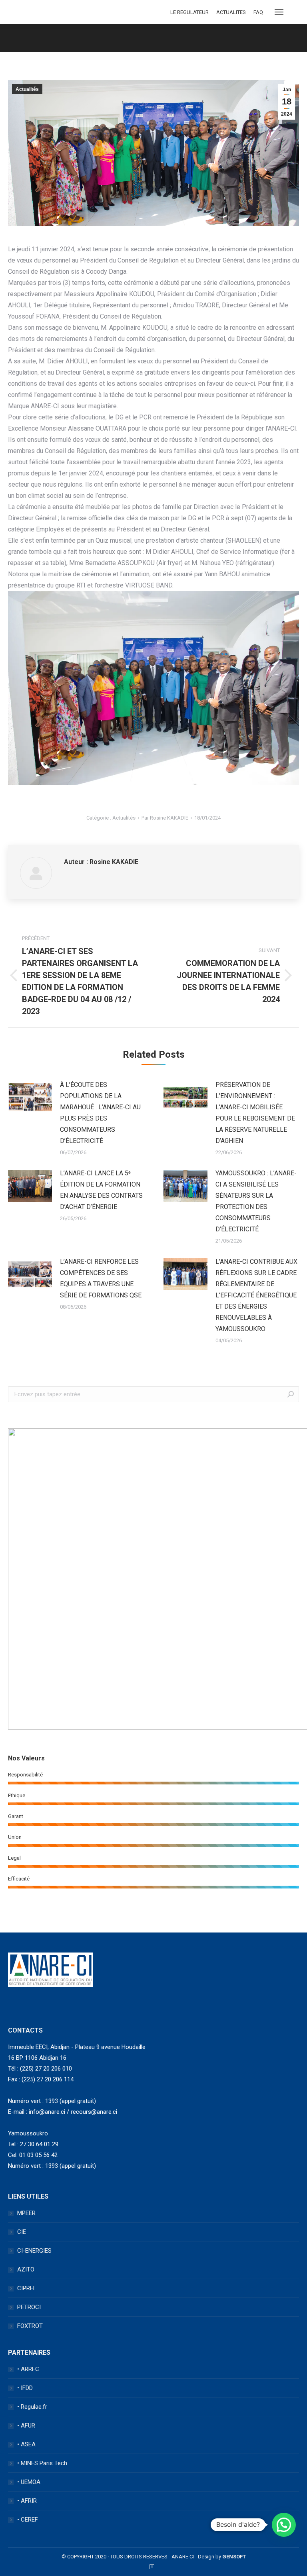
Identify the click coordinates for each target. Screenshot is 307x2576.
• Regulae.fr (32, 2407)
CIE (22, 2232)
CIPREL (27, 2288)
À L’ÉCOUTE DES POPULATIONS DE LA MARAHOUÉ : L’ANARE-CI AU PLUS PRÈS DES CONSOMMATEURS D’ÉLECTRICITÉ (100, 1113)
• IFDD (25, 2388)
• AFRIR (27, 2501)
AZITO (26, 2269)
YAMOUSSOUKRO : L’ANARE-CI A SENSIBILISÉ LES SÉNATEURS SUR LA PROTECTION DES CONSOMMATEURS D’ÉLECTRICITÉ (256, 1201)
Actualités (27, 89)
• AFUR (26, 2426)
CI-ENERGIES (34, 2251)
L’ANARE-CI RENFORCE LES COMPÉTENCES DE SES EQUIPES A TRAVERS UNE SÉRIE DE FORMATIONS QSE (101, 1278)
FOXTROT (30, 2326)
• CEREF (28, 2520)
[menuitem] (189, 12)
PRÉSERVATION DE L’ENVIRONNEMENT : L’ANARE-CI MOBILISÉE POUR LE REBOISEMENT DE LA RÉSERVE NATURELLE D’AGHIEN (255, 1113)
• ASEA (26, 2444)
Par (165, 818)
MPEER (26, 2213)
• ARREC (28, 2369)
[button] (284, 2525)
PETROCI (29, 2307)
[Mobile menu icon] (279, 12)
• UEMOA (29, 2482)
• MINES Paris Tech (42, 2463)
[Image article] (30, 1097)
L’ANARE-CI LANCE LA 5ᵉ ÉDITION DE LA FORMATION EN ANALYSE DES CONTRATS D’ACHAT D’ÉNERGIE (101, 1190)
